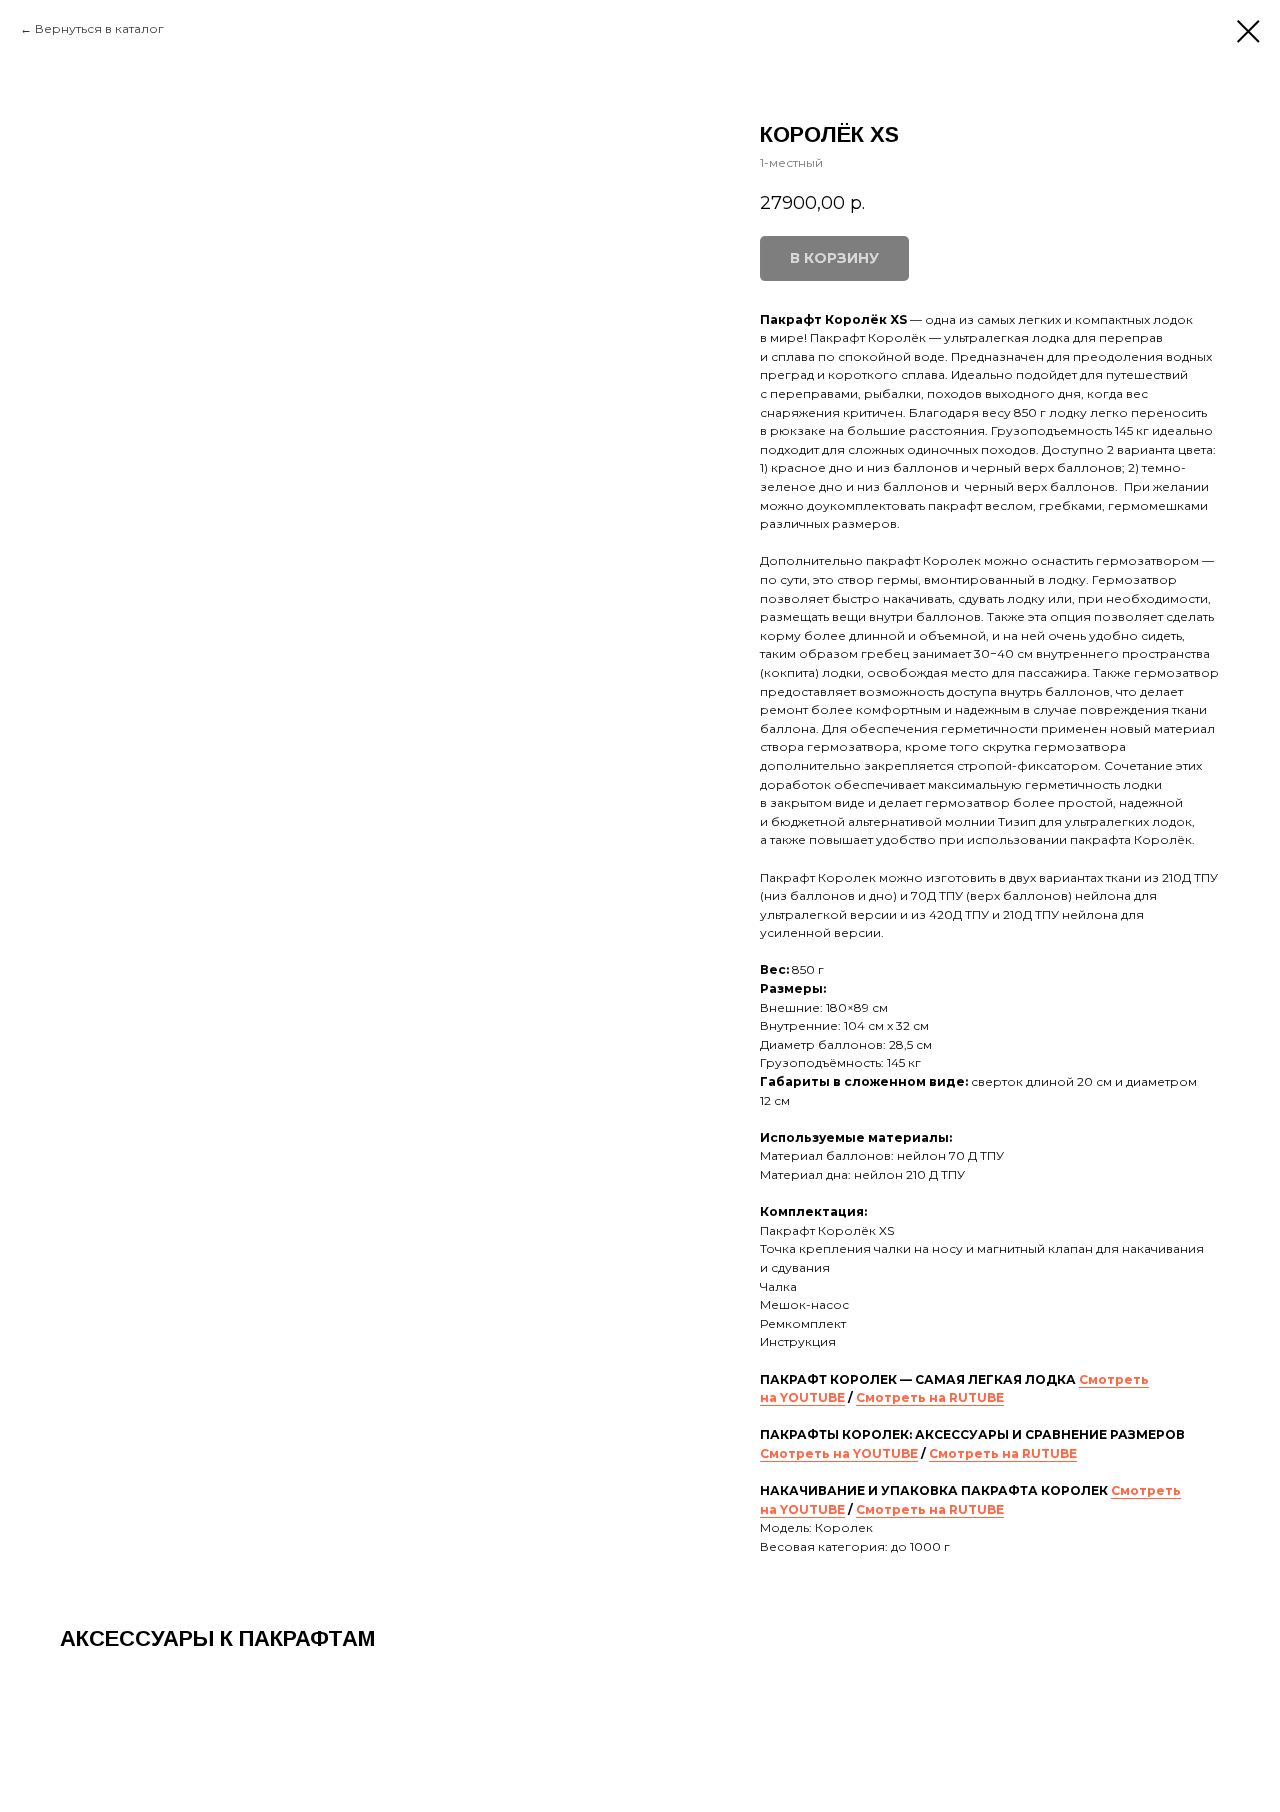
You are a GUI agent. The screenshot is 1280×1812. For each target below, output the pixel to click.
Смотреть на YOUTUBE (839, 1453)
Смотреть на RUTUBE (930, 1397)
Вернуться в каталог (99, 28)
